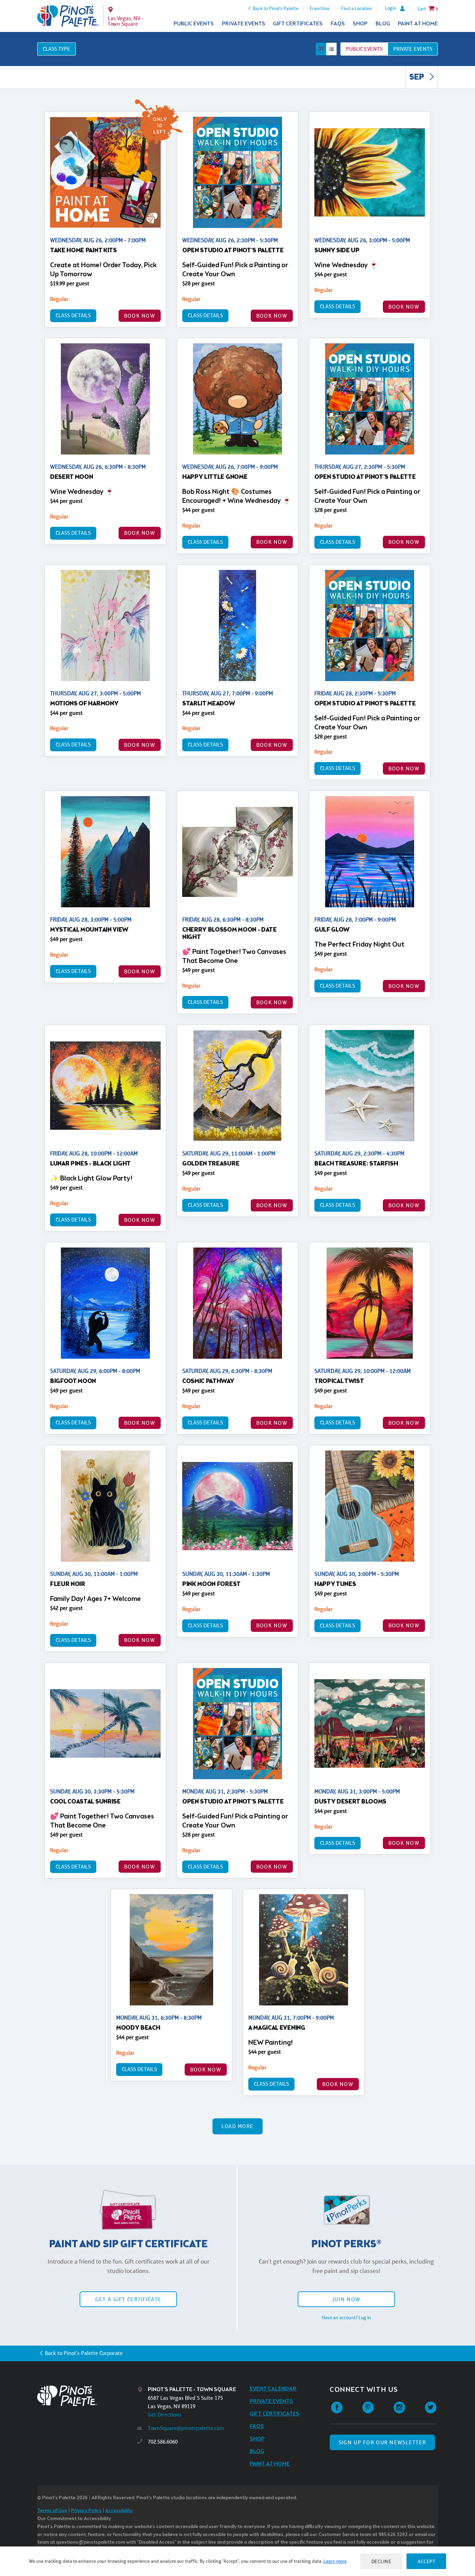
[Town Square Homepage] (68, 16)
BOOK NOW (140, 316)
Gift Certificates (298, 24)
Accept (426, 2561)
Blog (383, 24)
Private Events (244, 24)
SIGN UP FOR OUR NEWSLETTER (382, 2442)
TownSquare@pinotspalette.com (186, 2428)
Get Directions (165, 2415)
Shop (360, 24)
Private (413, 49)
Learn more (335, 2561)
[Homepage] (87, 2396)
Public (364, 49)
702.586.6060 (163, 2442)
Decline (381, 2561)
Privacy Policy (86, 2511)
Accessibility (119, 2511)
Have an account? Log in (346, 2317)
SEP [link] (417, 77)
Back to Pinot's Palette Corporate (84, 2353)
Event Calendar (273, 2389)
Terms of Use (52, 2511)
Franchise (320, 8)
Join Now (346, 2299)
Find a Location (357, 8)
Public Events (194, 24)
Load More (238, 2126)
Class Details (73, 315)
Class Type (57, 49)
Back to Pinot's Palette (276, 8)
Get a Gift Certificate (128, 2299)
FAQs (338, 24)
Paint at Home (418, 24)
